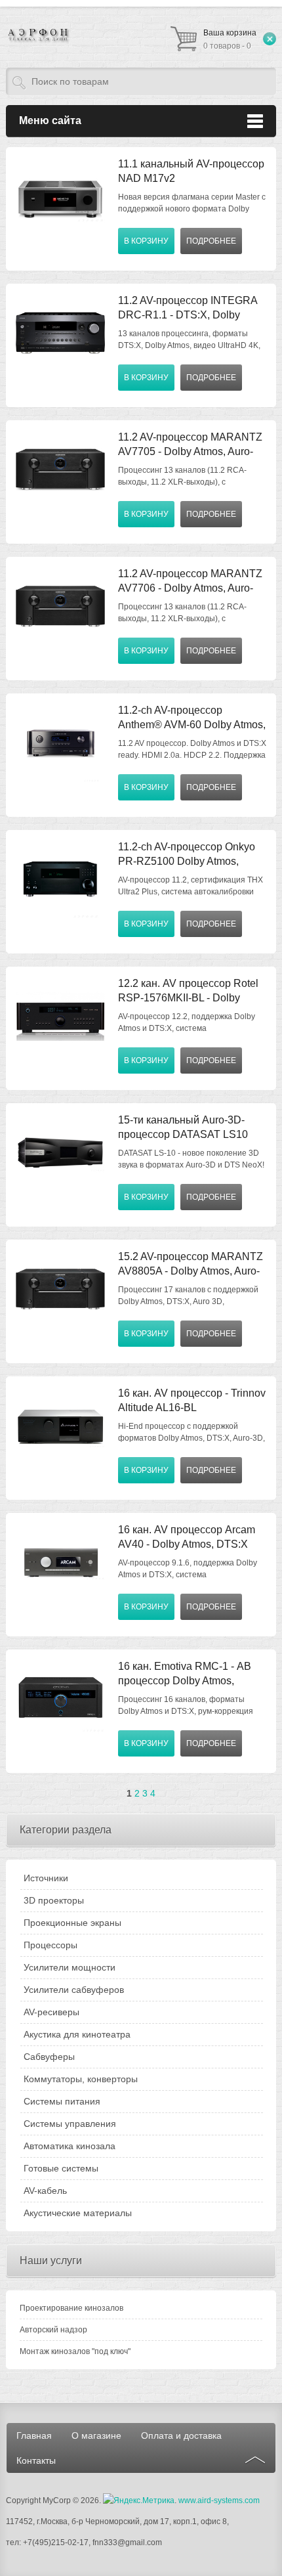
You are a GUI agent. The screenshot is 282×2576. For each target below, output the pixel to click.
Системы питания (62, 2101)
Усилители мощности (70, 1967)
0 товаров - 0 (230, 39)
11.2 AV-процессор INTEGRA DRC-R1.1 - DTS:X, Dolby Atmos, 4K (188, 315)
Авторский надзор (53, 2330)
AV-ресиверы (51, 2012)
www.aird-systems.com (219, 2500)
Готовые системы (61, 2168)
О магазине (96, 2435)
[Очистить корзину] (270, 39)
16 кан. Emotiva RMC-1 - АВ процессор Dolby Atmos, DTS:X (185, 1681)
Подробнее (211, 241)
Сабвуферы (49, 2057)
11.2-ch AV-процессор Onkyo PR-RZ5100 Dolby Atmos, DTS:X (187, 861)
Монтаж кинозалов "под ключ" (75, 2351)
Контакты (36, 2460)
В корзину (146, 241)
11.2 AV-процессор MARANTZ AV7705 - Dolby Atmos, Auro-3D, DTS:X (190, 451)
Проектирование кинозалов (71, 2308)
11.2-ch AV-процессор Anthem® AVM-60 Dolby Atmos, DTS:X (192, 725)
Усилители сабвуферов (74, 1990)
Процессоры (50, 1945)
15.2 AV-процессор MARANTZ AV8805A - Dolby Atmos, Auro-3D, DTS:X (191, 1271)
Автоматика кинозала (70, 2146)
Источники (46, 1878)
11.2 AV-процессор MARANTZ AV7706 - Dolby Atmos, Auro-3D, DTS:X (190, 588)
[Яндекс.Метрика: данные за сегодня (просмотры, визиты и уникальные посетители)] (139, 2500)
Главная (34, 2435)
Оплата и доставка (181, 2435)
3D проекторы (54, 1900)
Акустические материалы (78, 2213)
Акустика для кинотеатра (77, 2034)
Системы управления (70, 2124)
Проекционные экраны (72, 1923)
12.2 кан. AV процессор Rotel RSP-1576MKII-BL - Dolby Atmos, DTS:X (188, 998)
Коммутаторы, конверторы (81, 2079)
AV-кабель (45, 2191)
